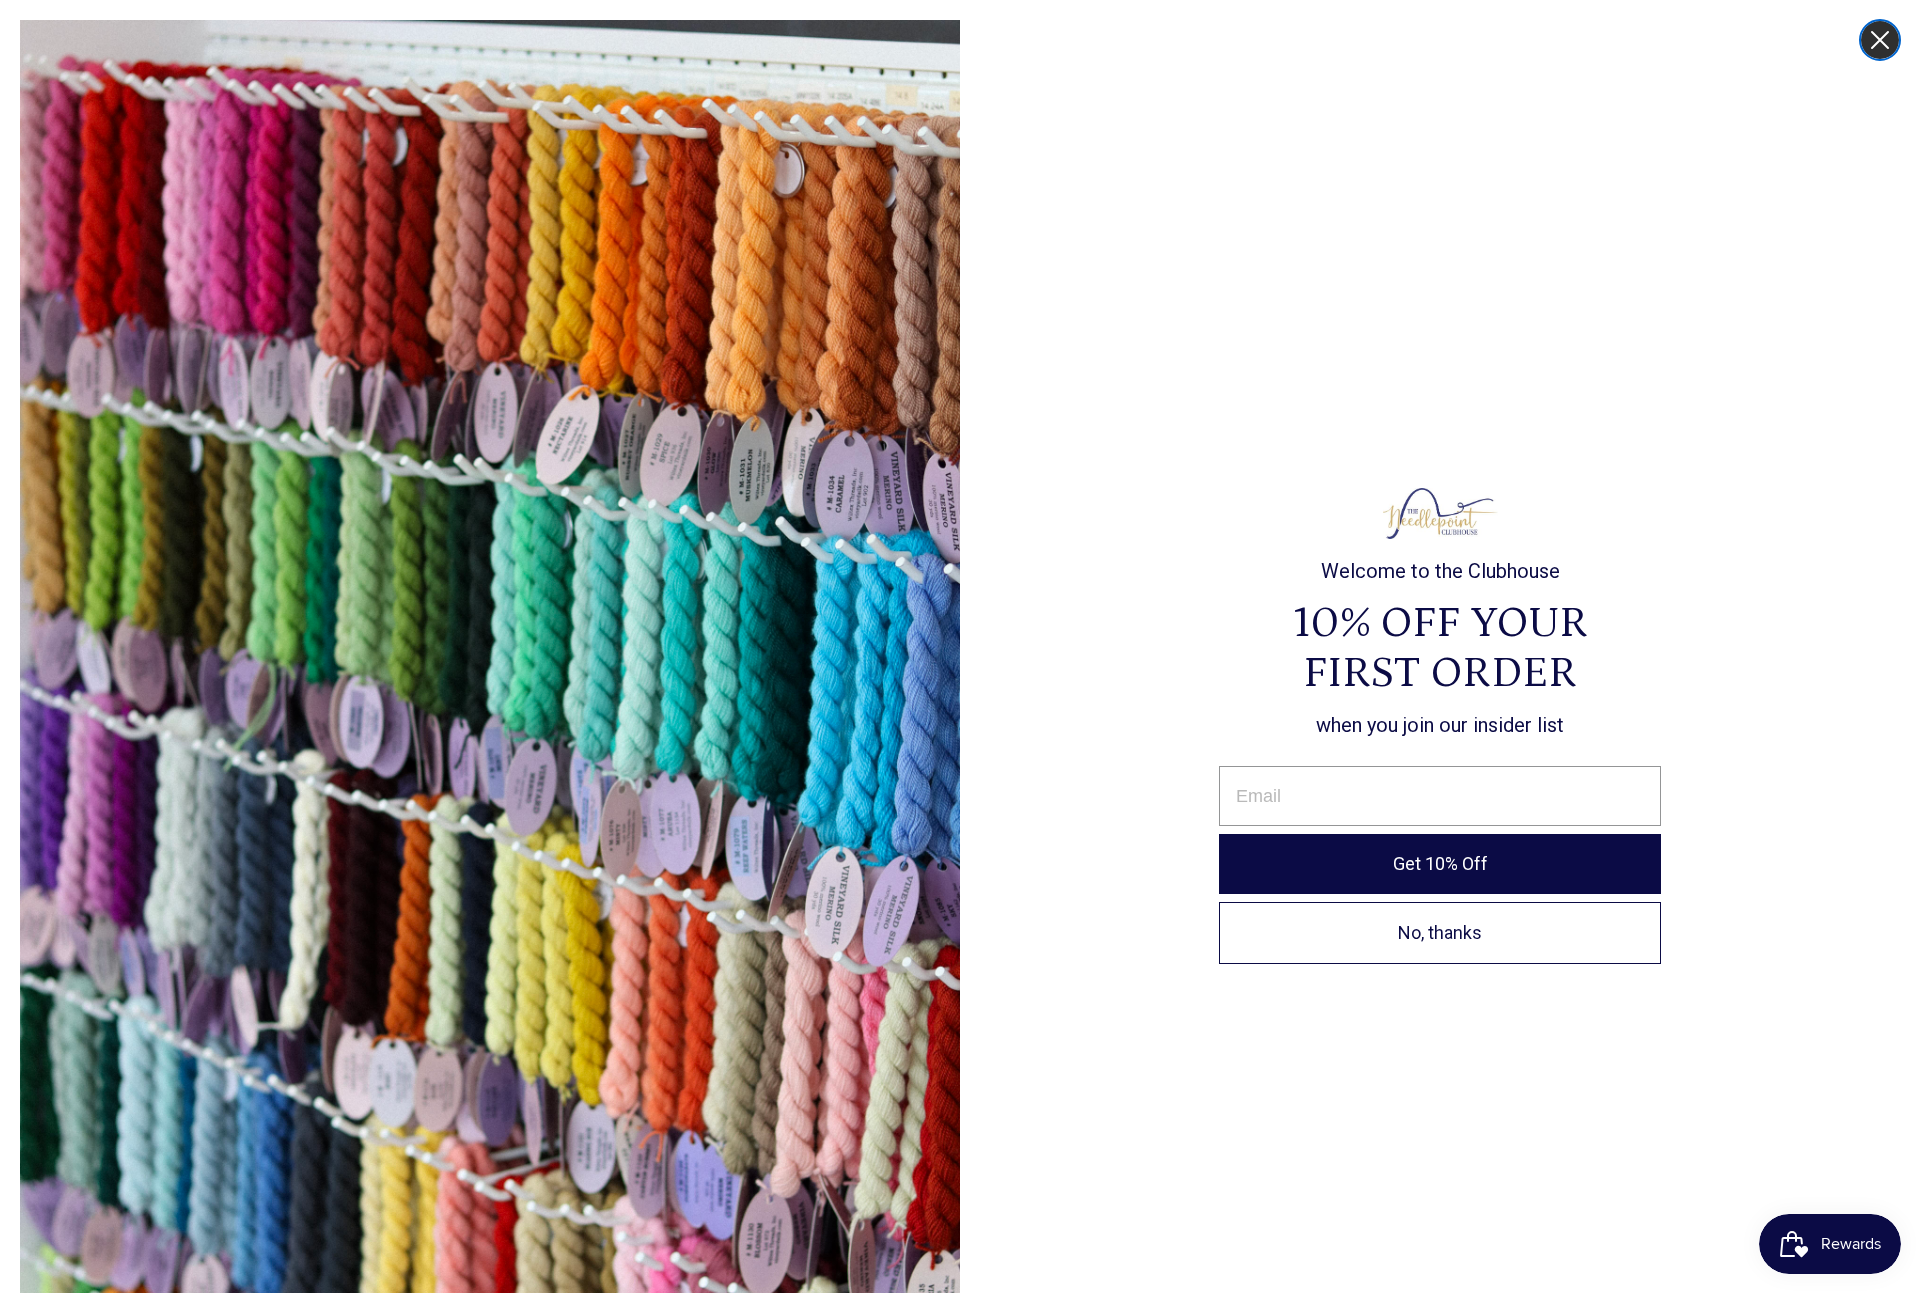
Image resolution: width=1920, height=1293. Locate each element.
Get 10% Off (1440, 863)
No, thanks (1440, 932)
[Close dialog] (1880, 40)
